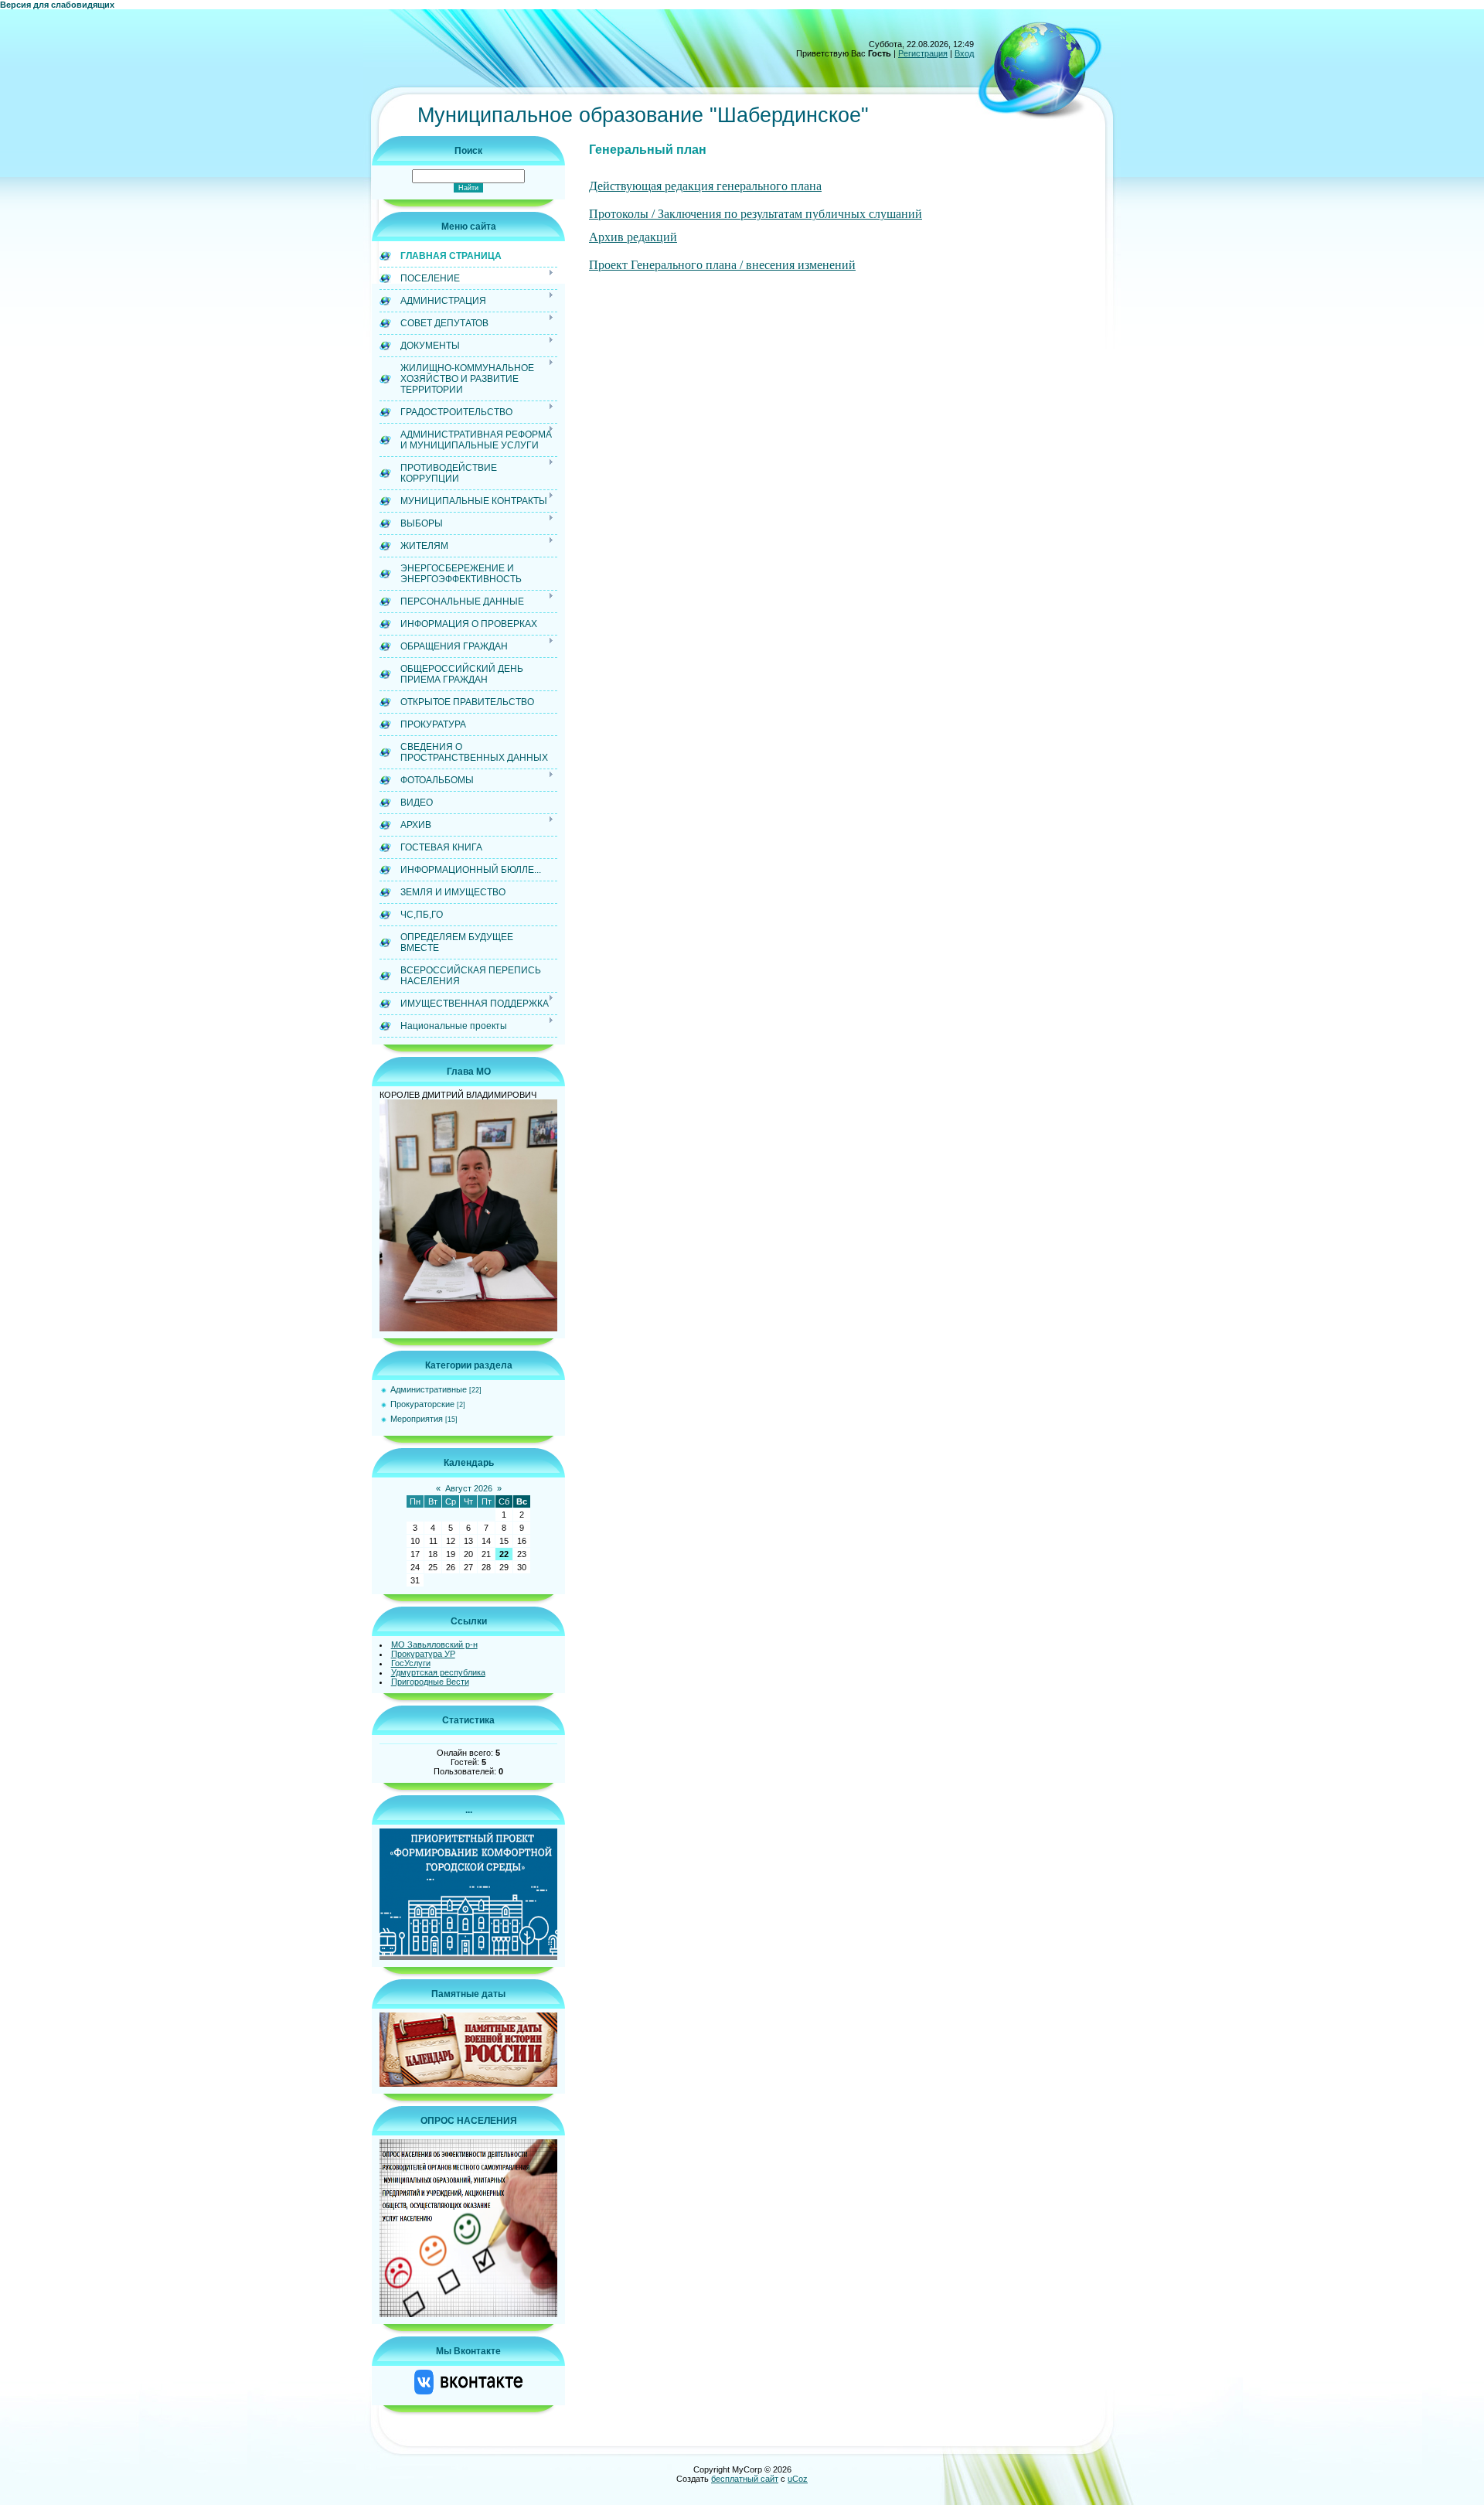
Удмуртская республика (438, 1672)
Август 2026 (469, 1488)
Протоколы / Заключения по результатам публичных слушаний (756, 214)
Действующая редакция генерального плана (705, 186)
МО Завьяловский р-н (434, 1644)
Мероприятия (417, 1419)
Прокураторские (422, 1404)
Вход (964, 53)
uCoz (798, 2479)
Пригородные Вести (430, 1682)
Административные (429, 1389)
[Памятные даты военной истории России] (468, 2084)
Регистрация (923, 53)
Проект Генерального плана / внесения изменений (722, 265)
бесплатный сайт (745, 2479)
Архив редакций (633, 237)
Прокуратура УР (423, 1654)
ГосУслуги (411, 1663)
